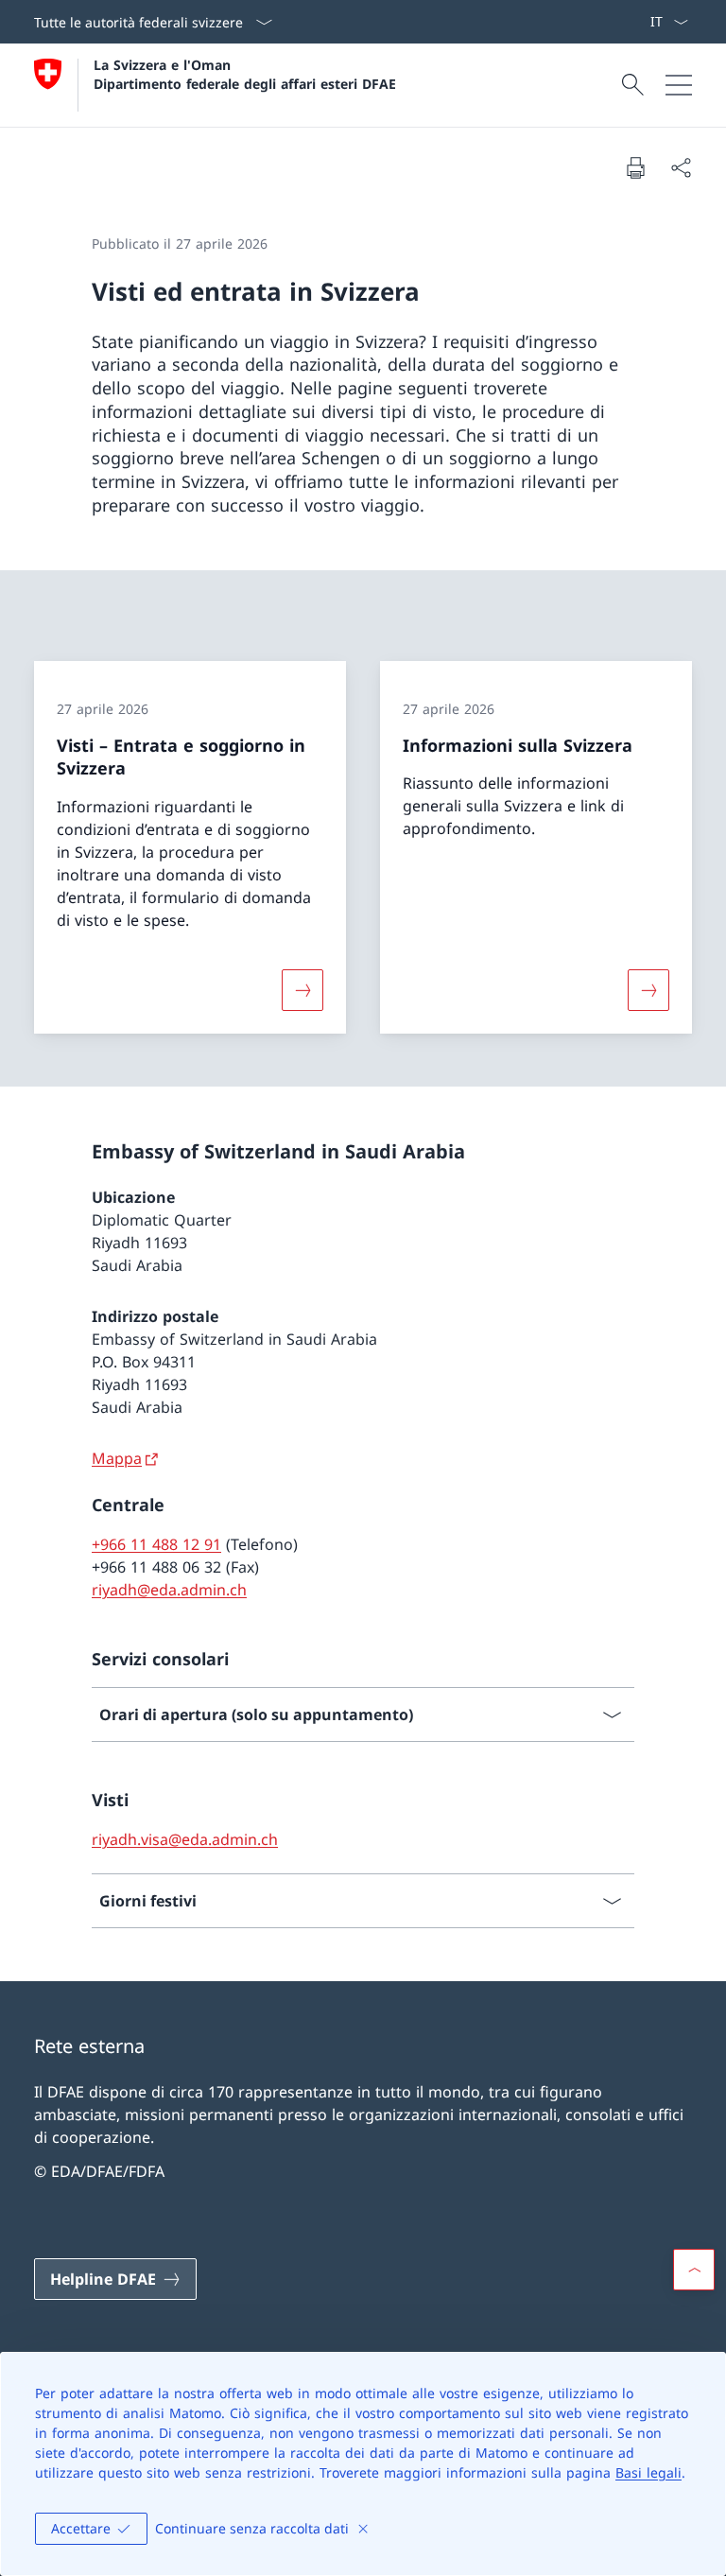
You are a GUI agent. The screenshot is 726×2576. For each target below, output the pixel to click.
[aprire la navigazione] (679, 85)
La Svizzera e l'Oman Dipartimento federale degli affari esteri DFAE (245, 74)
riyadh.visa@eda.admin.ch (185, 1839)
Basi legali (648, 2472)
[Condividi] (681, 167)
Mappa (117, 1458)
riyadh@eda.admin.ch (169, 1590)
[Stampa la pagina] (635, 167)
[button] (694, 2270)
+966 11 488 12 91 (156, 1544)
